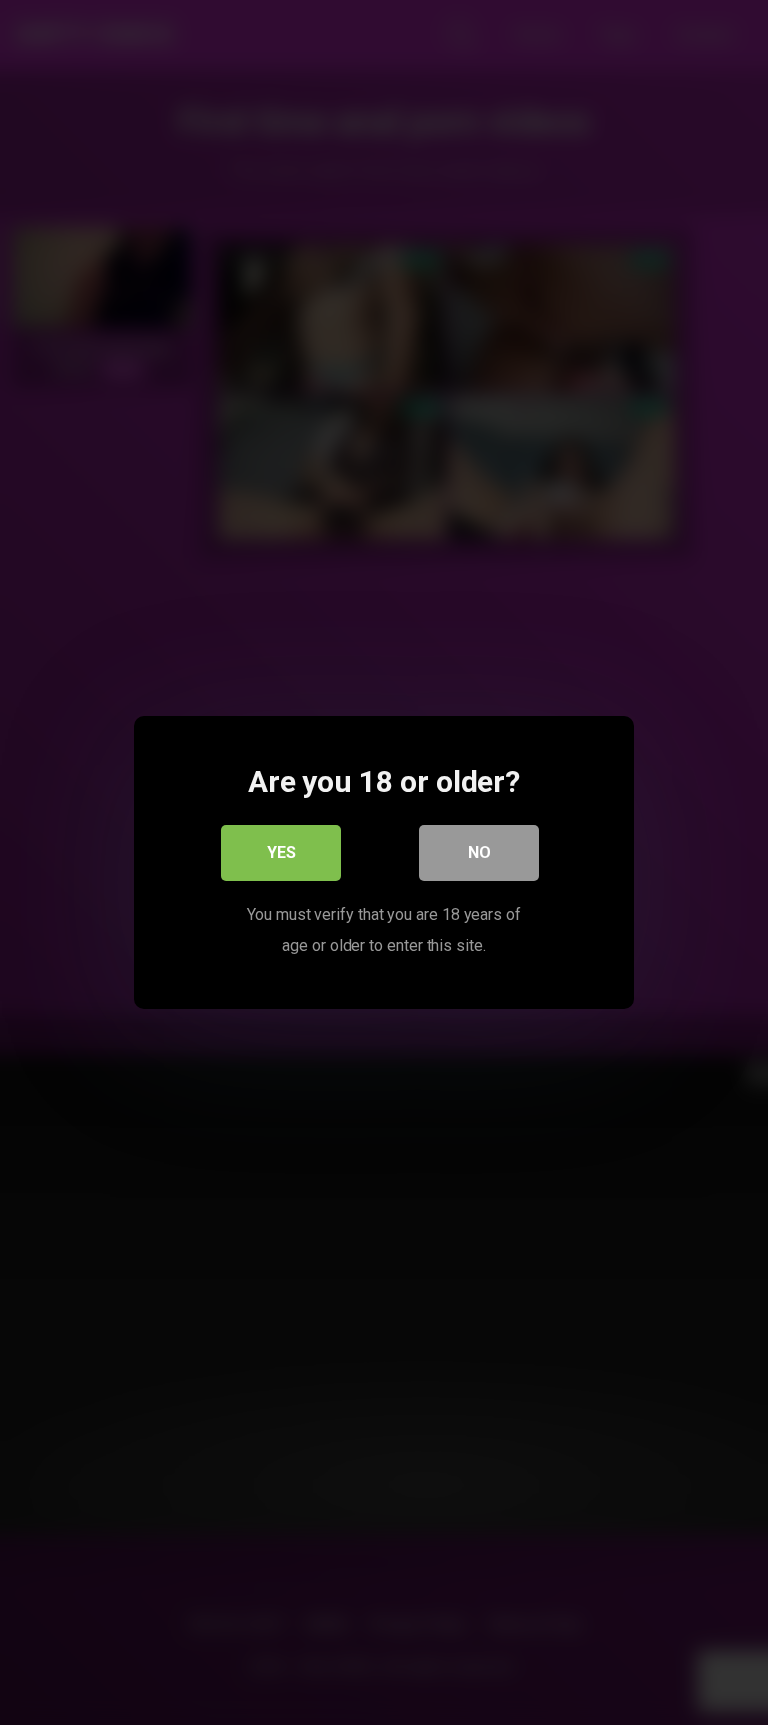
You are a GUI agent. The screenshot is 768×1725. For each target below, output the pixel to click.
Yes (281, 852)
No (479, 852)
